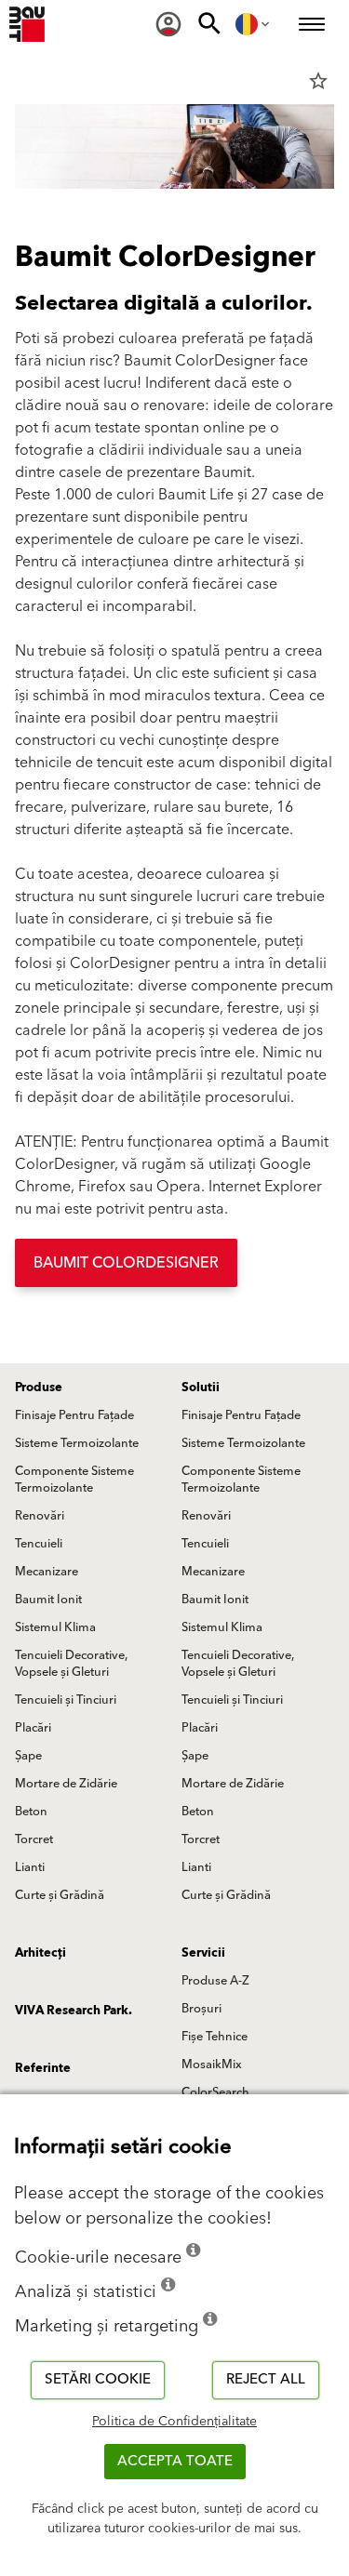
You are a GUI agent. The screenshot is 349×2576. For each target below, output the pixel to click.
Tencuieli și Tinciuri (66, 1700)
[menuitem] (168, 24)
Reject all (266, 2379)
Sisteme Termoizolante (77, 1443)
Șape (28, 1756)
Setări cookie (98, 2379)
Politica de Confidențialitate (174, 2422)
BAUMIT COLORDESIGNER (126, 1263)
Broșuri (201, 2009)
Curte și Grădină (60, 1895)
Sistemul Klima (55, 1627)
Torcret (34, 1839)
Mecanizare (47, 1572)
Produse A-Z (215, 1981)
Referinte (43, 2068)
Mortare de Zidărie (66, 1784)
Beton (31, 1812)
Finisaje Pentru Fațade (74, 1415)
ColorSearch (215, 2092)
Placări (33, 1728)
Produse (39, 1388)
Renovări (40, 1516)
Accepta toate (175, 2461)
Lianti (30, 1867)
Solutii (201, 1388)
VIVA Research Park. (74, 2011)
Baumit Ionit (48, 1600)
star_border (318, 81)
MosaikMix (212, 2065)
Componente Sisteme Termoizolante (74, 1480)
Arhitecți (40, 1953)
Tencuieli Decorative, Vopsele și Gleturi (71, 1664)
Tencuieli (39, 1544)
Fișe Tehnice (215, 2037)
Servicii (203, 1953)
